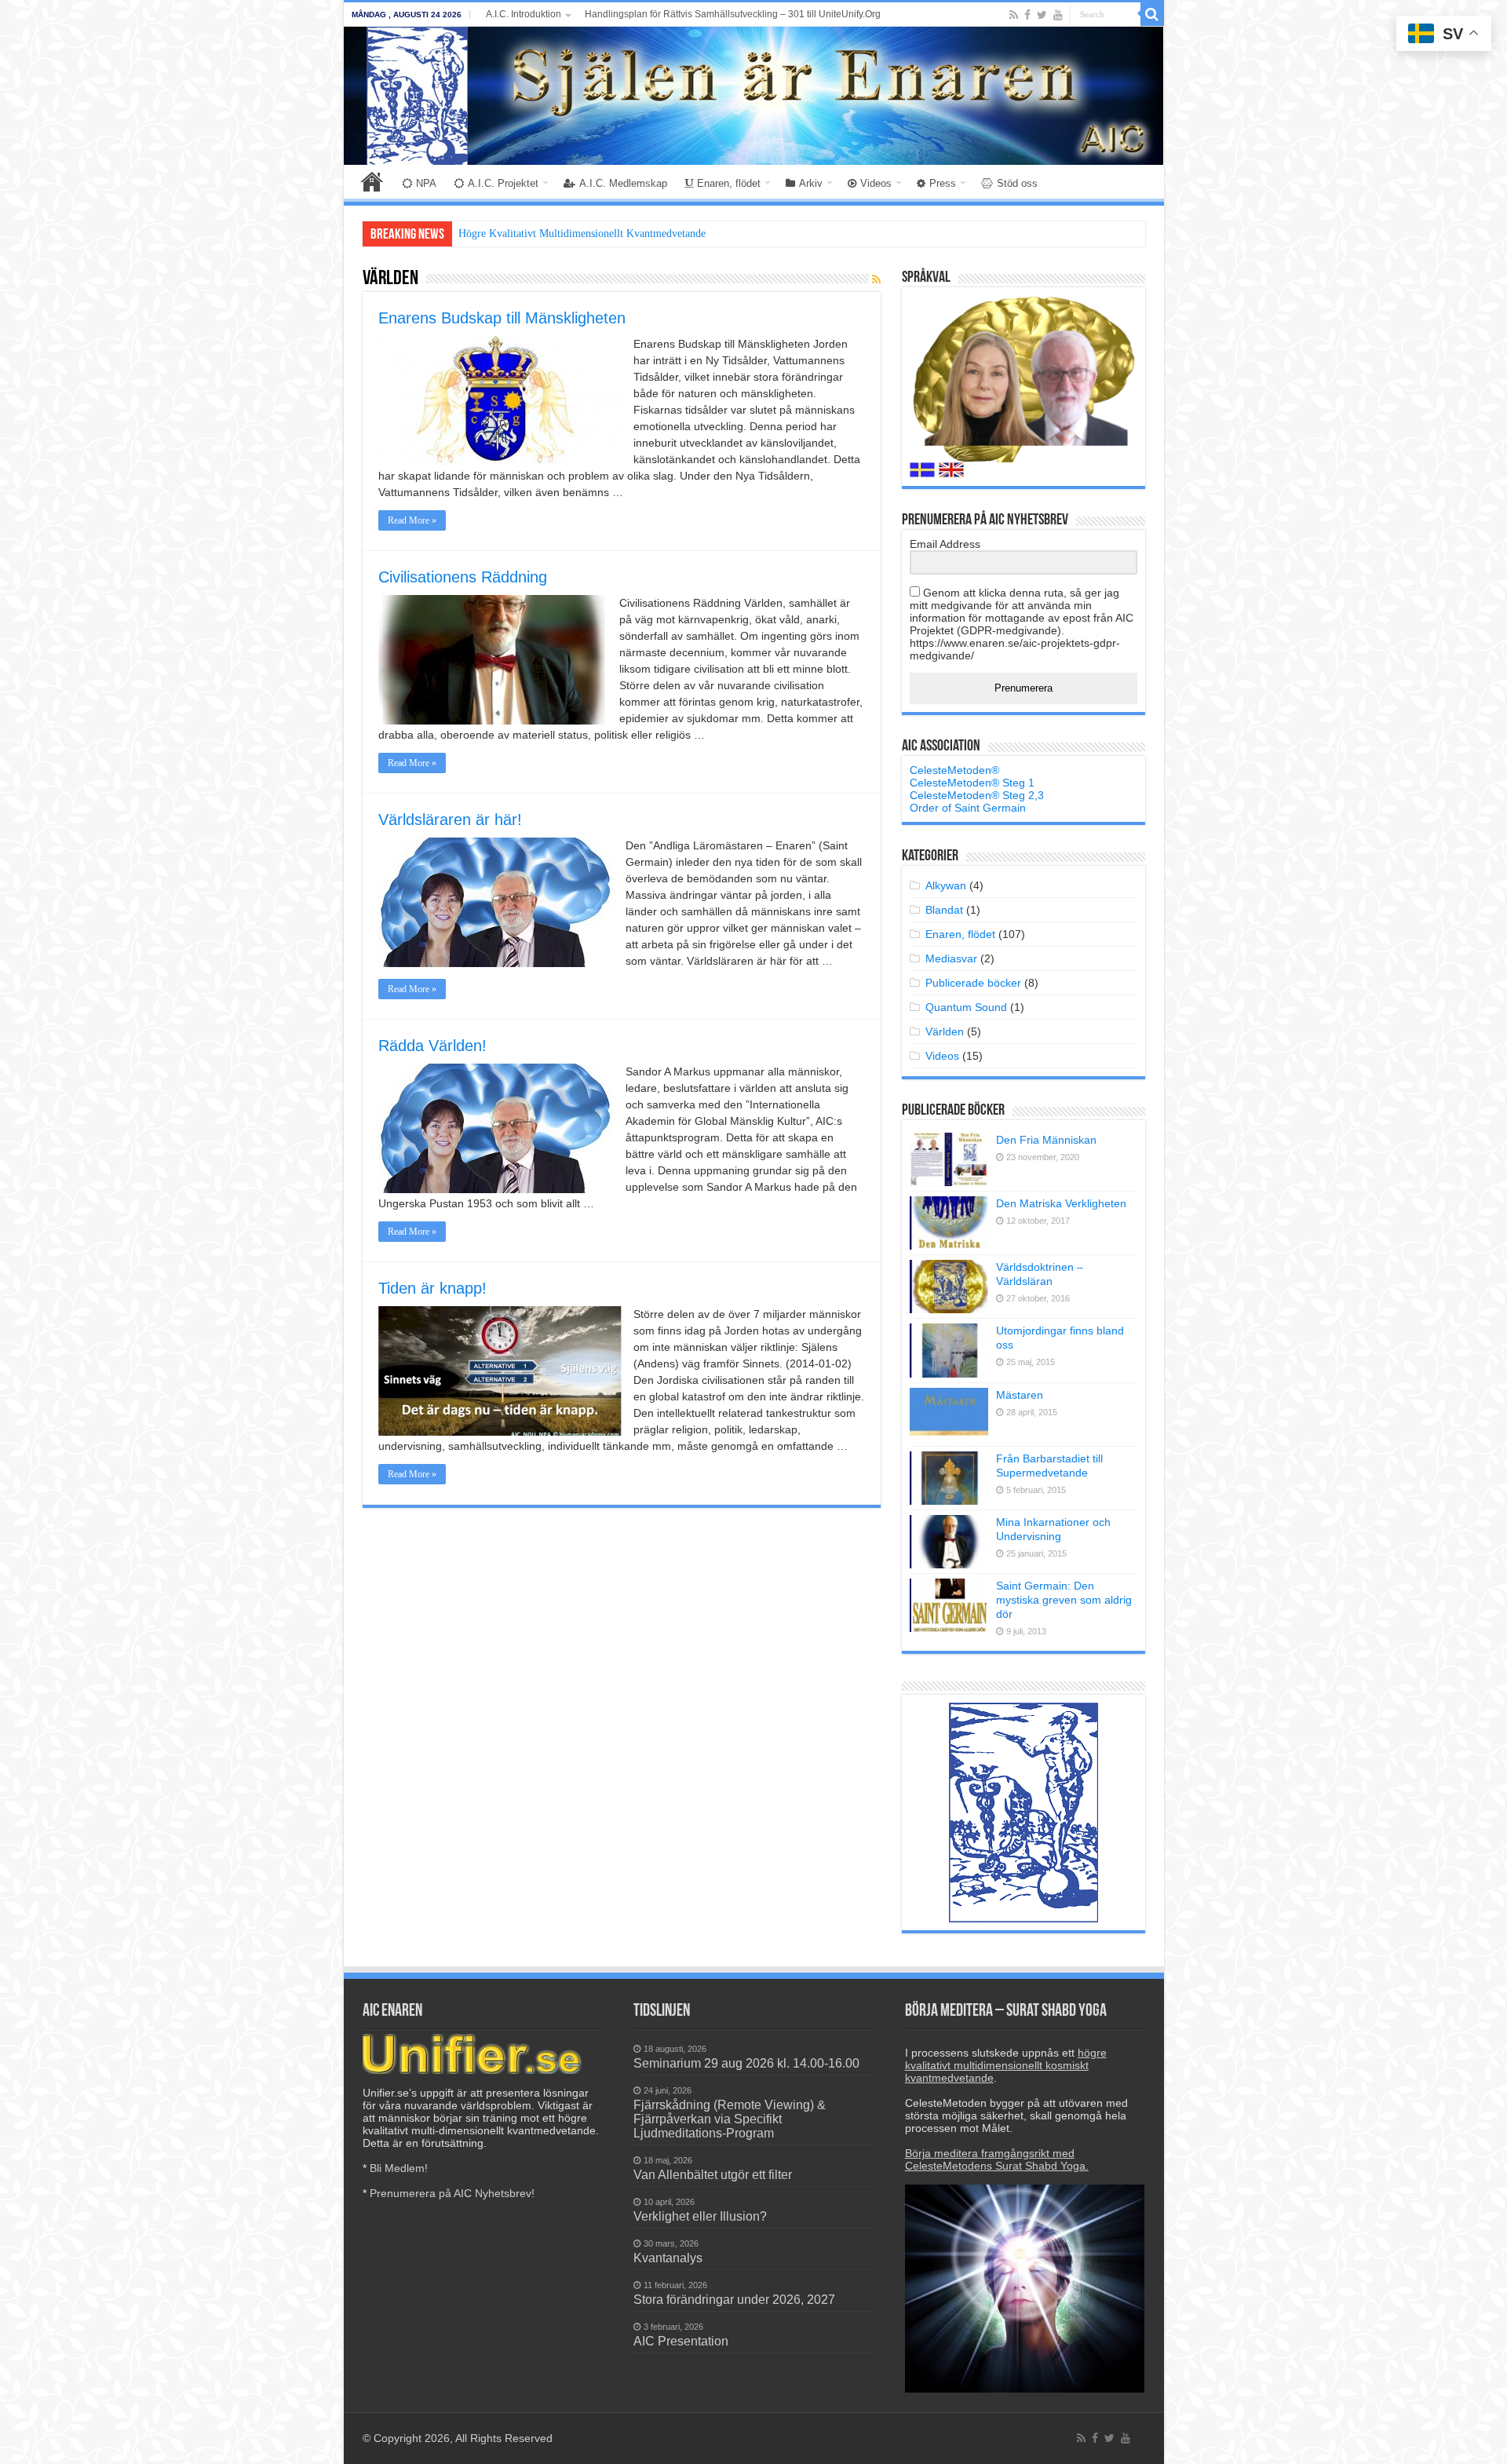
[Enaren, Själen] (754, 96)
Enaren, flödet (729, 183)
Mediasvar (951, 958)
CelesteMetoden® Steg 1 (972, 783)
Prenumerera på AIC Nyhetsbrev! (452, 2193)
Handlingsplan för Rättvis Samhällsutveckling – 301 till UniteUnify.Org (733, 14)
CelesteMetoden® (954, 770)
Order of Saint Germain (968, 808)
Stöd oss (1017, 183)
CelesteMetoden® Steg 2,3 (977, 795)
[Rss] (1014, 15)
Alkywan (946, 885)
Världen (945, 1031)
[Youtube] (1058, 15)
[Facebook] (1027, 15)
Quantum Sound (966, 1007)
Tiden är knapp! (432, 1288)
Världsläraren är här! (450, 820)
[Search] (1152, 14)
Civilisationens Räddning (463, 577)
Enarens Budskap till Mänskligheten (502, 318)
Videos (876, 183)
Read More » (412, 520)
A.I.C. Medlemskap (623, 183)
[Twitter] (1042, 15)
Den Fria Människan (1046, 1140)
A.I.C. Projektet (503, 183)
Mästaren (1020, 1395)
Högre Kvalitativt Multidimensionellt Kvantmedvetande (582, 234)
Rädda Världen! (432, 1046)
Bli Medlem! (399, 2168)
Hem (372, 181)
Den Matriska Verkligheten (1061, 1203)
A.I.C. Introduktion (524, 14)
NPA (426, 183)
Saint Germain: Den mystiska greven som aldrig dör (1064, 1600)
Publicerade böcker (973, 983)
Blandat (944, 910)
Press (943, 183)
